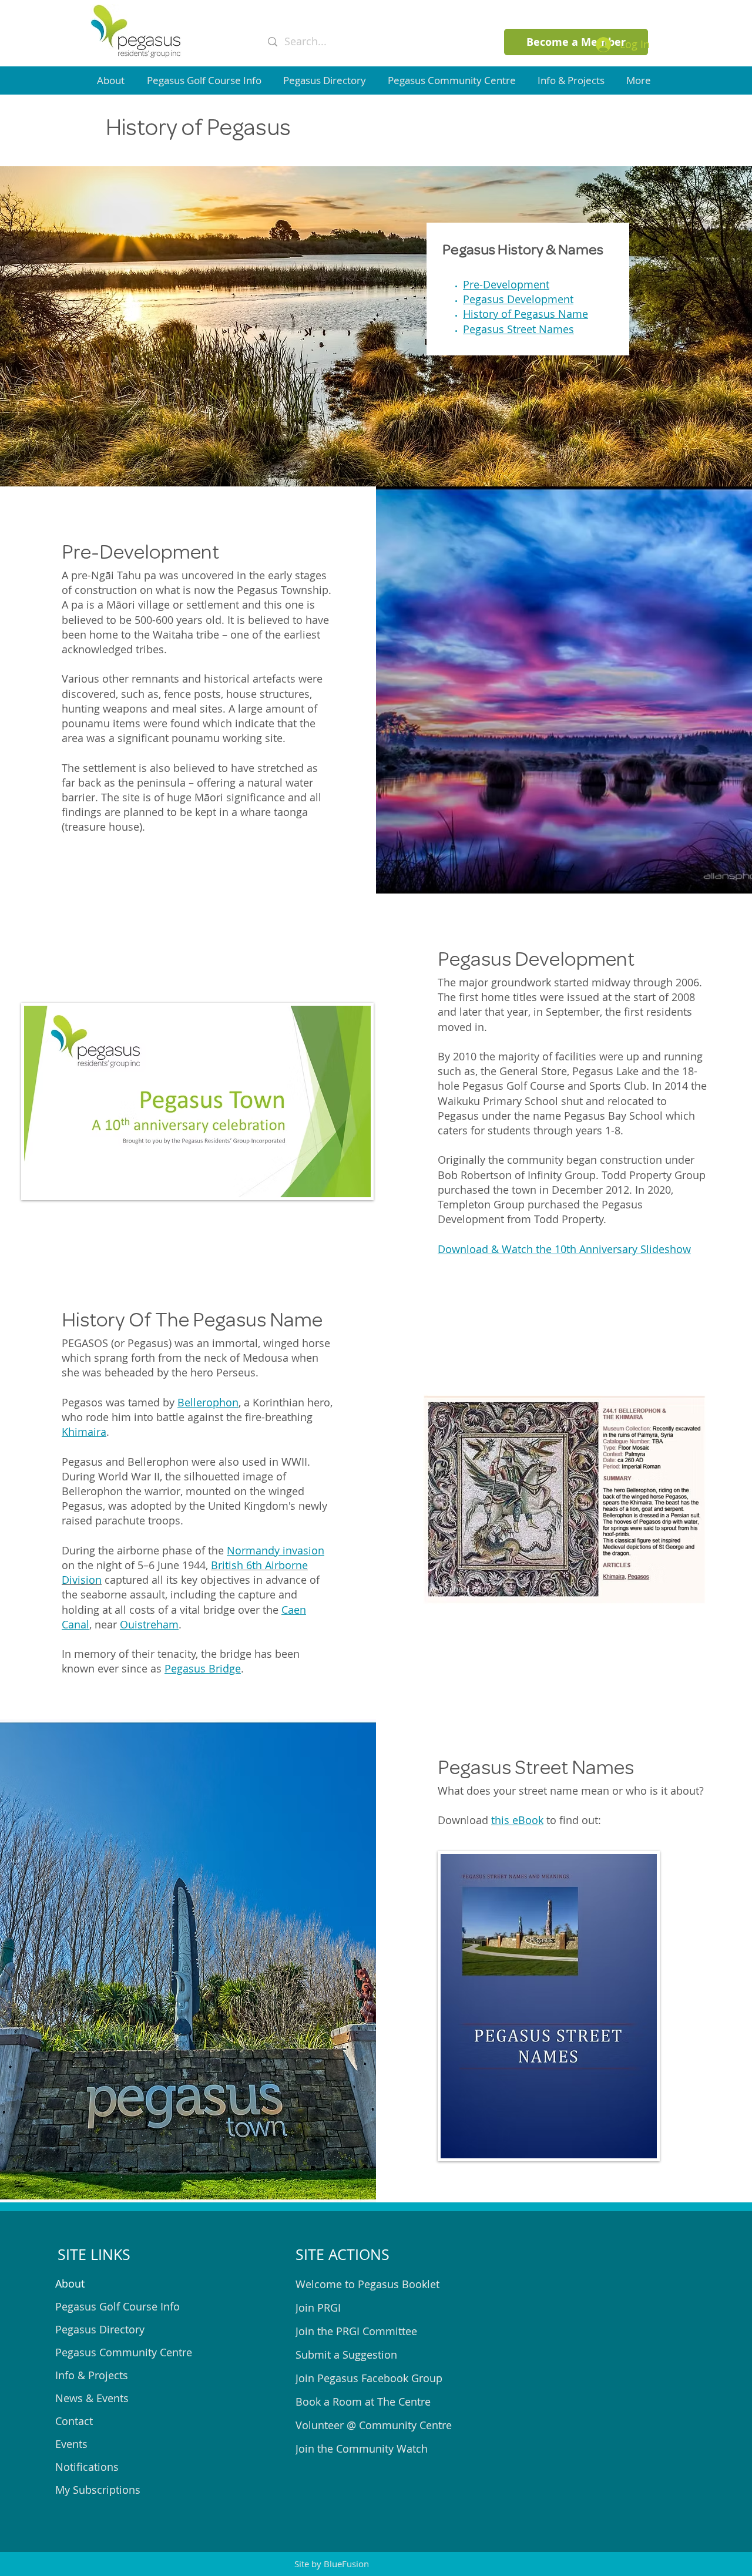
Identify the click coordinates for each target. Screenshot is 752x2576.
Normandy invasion (276, 1550)
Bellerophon (208, 1402)
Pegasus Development (518, 299)
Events (71, 2444)
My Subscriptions (98, 2490)
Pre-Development (506, 284)
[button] (113, 80)
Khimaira (84, 1432)
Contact (74, 2421)
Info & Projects (92, 2375)
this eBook (517, 1820)
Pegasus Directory (100, 2329)
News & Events (92, 2398)
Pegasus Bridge (203, 1668)
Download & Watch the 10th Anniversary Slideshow (564, 1249)
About (70, 2283)
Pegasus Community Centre (124, 2352)
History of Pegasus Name (526, 314)
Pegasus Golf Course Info (117, 2306)
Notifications (87, 2467)
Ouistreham (149, 1624)
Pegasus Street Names (518, 329)
